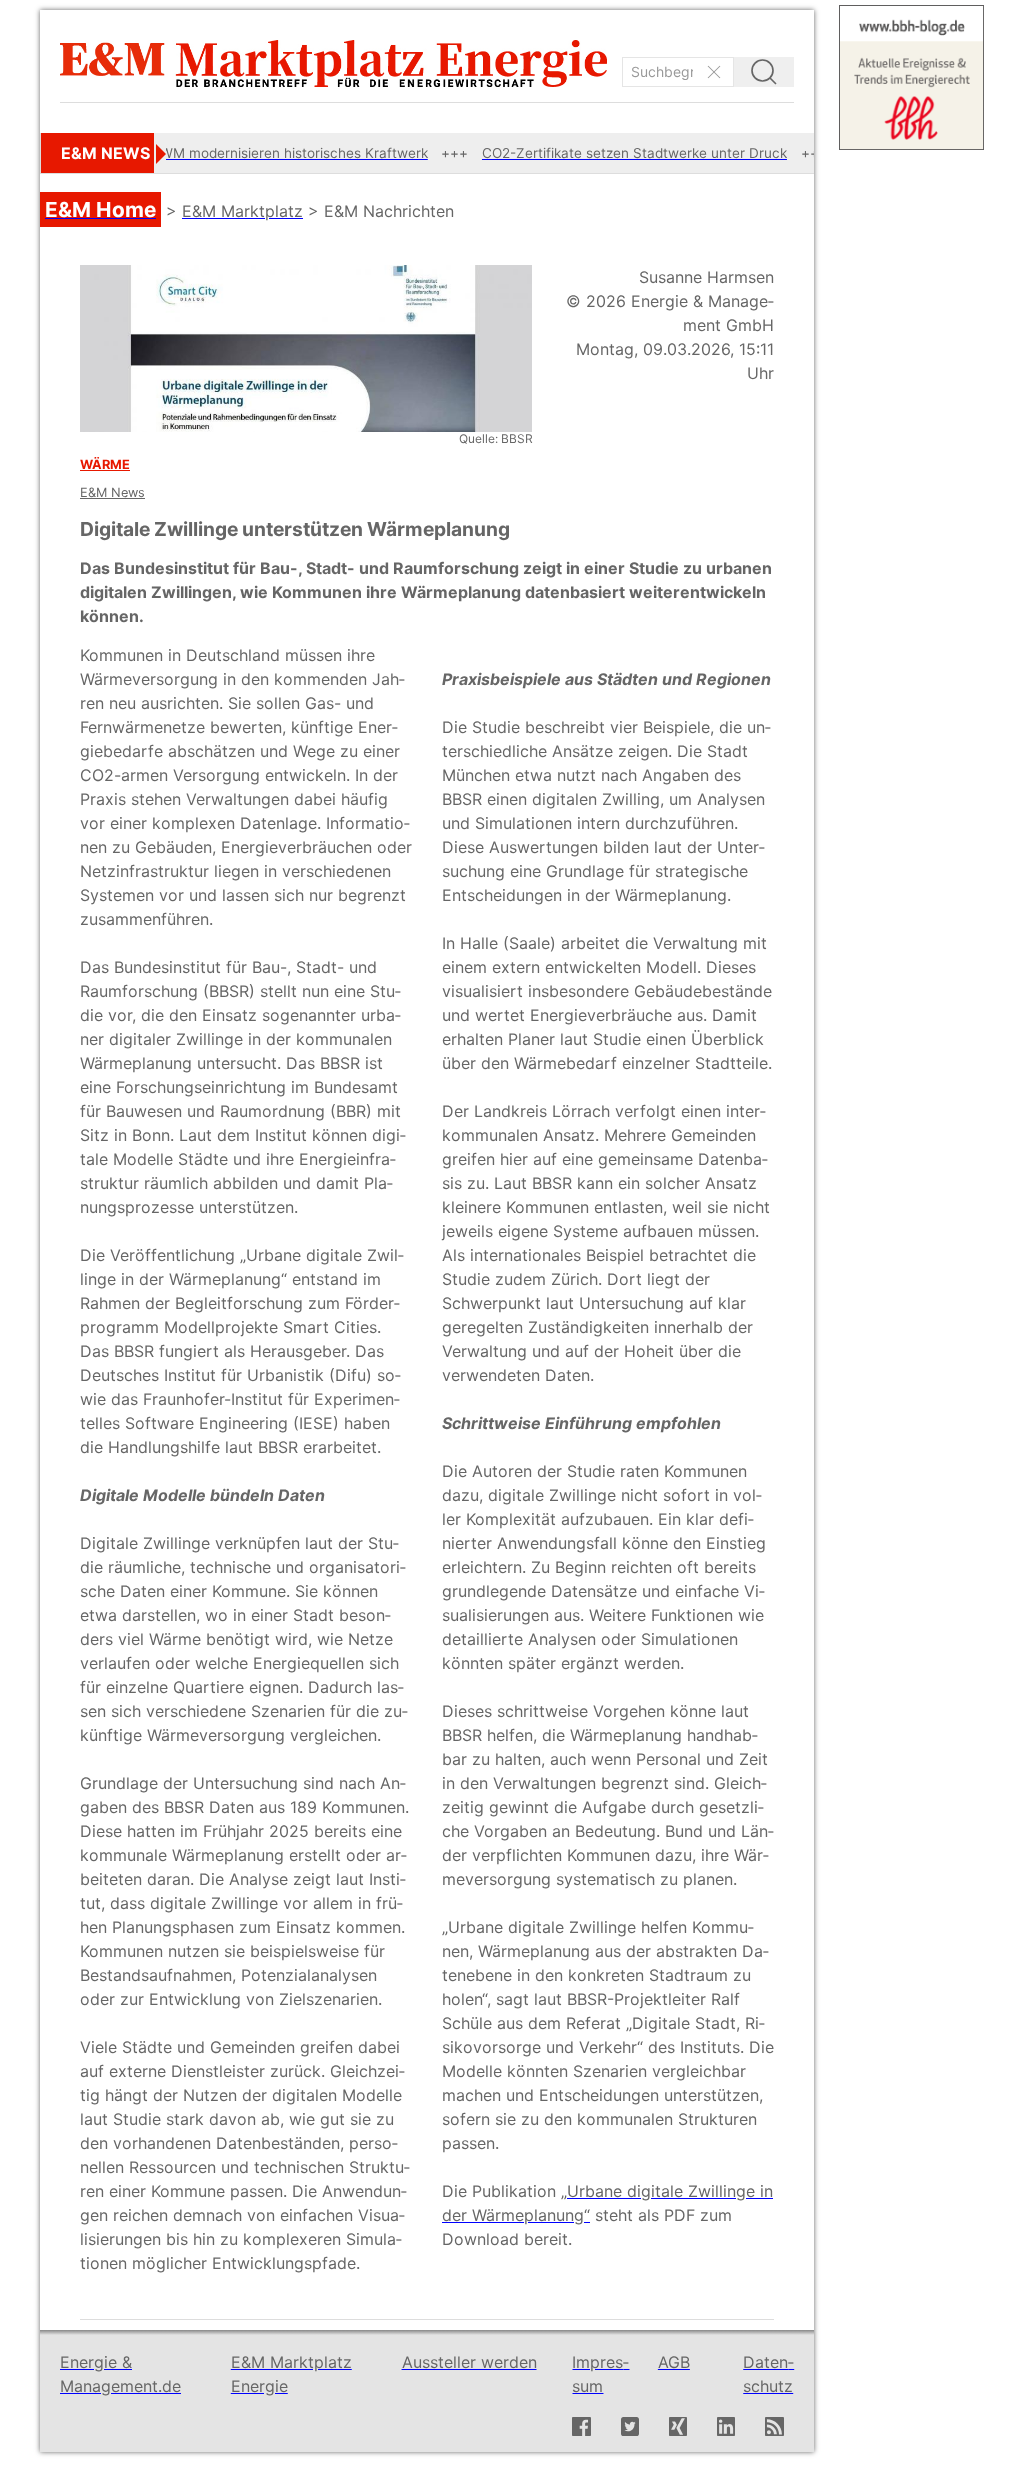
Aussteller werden (469, 2362)
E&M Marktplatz (242, 211)
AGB (674, 2362)
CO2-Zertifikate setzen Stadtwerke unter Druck (575, 153)
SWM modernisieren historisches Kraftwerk (230, 153)
